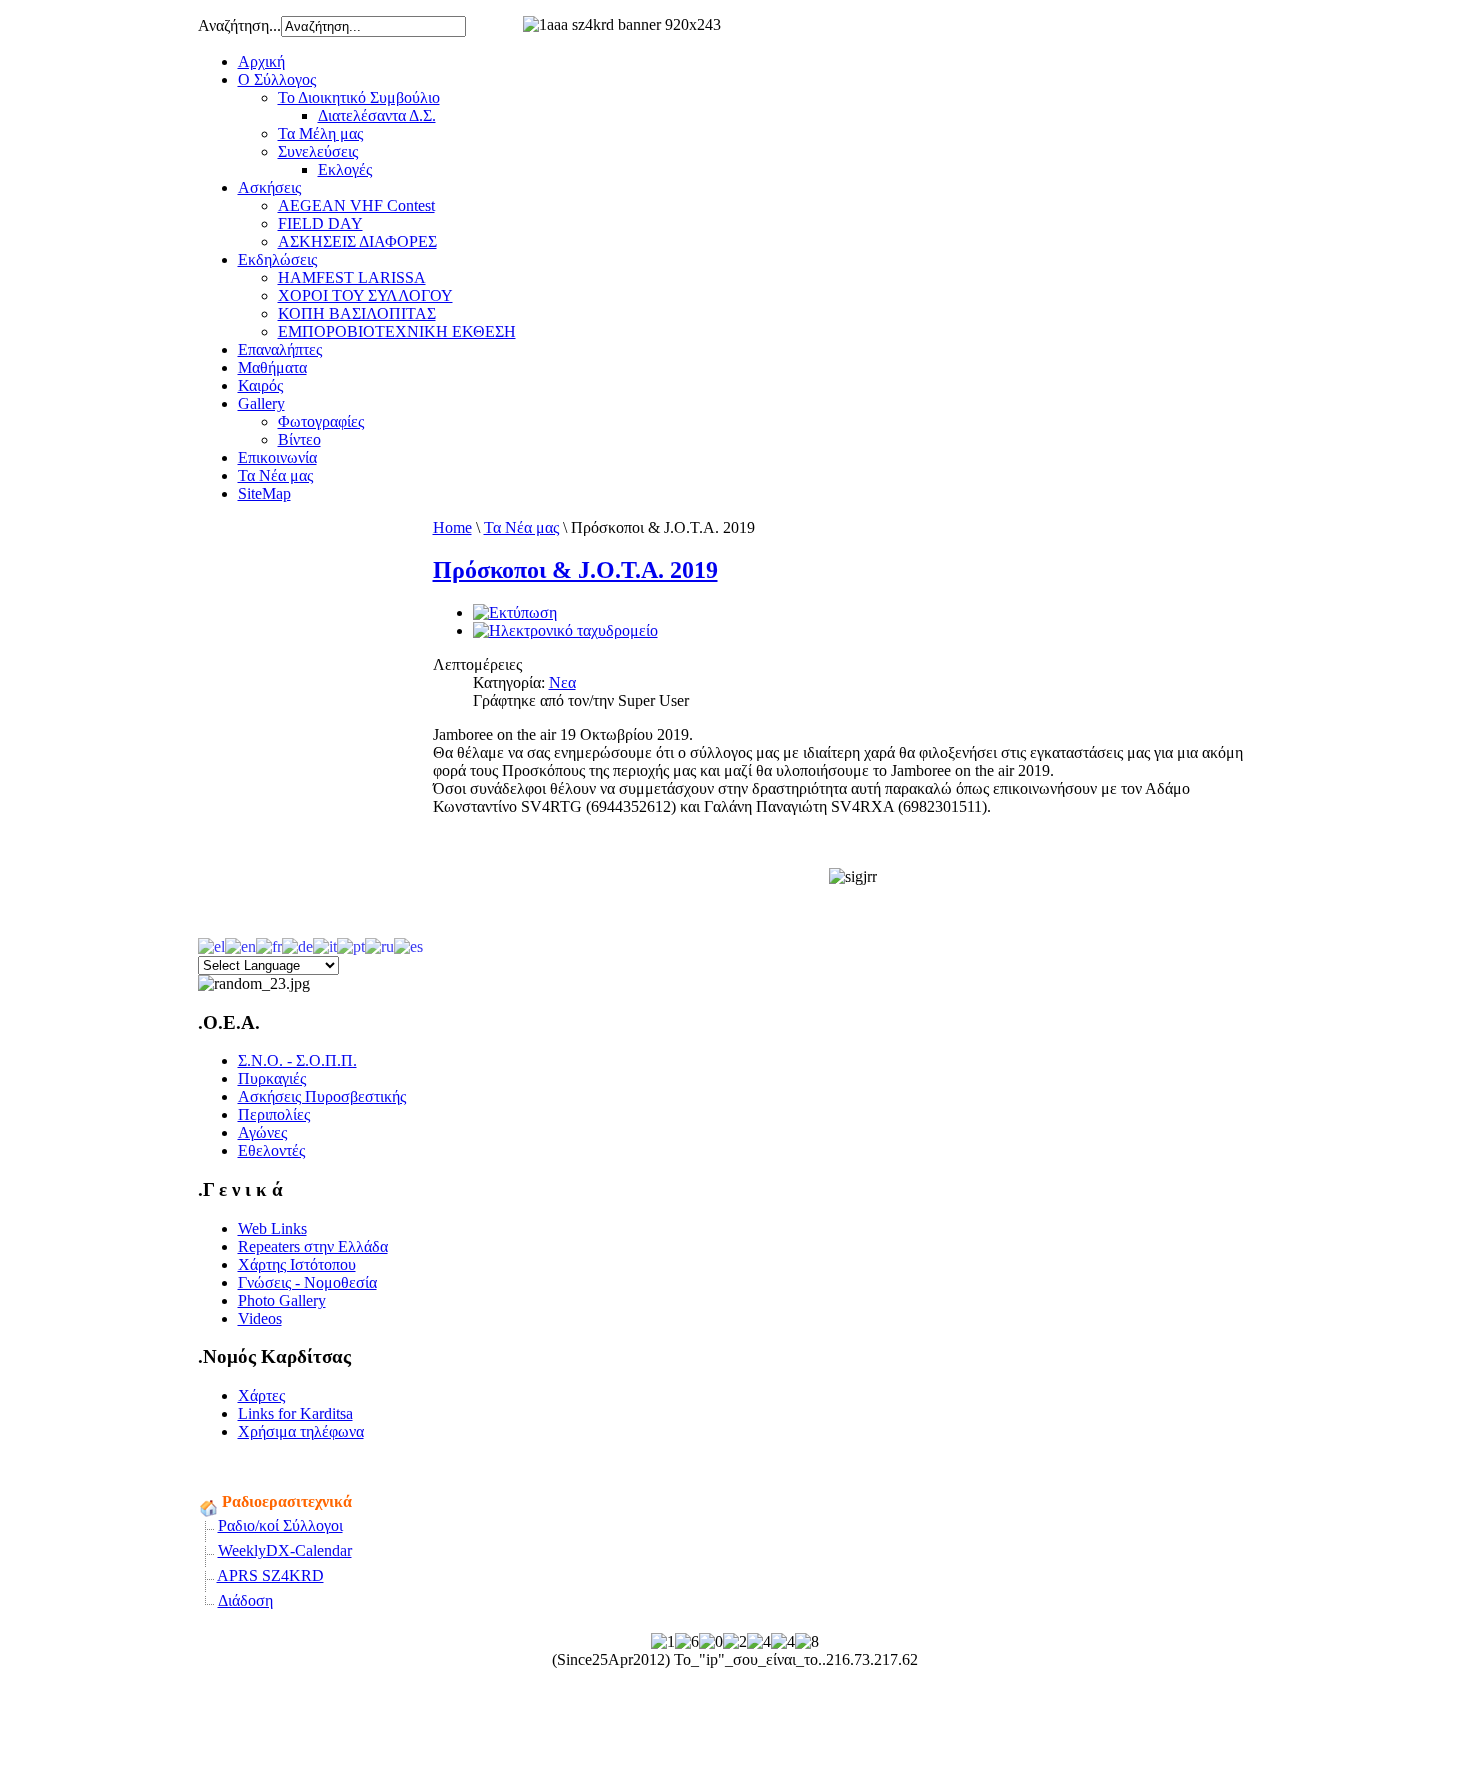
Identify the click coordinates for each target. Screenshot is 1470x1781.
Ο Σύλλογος (277, 79)
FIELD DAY (320, 223)
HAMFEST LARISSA (352, 277)
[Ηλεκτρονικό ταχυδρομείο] (565, 630)
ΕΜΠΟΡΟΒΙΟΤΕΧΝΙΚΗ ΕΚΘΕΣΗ (397, 331)
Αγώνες (262, 1132)
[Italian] (325, 944)
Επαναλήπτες (280, 349)
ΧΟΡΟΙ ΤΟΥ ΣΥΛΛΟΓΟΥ (365, 295)
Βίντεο (299, 439)
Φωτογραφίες (321, 421)
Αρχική (261, 61)
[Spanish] (408, 944)
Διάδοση (245, 1600)
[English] (240, 944)
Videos (260, 1318)
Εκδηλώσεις (277, 259)
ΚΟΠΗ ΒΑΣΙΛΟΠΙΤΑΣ (357, 313)
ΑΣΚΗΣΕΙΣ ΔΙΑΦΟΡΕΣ (357, 241)
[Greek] (211, 944)
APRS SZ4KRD (270, 1575)
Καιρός (260, 385)
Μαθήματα (272, 367)
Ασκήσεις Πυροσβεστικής (322, 1096)
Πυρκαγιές (272, 1078)
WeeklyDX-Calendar (285, 1550)
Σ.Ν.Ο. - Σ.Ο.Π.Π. (297, 1060)
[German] (297, 944)
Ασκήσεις (269, 187)
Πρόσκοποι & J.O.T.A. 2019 (575, 570)
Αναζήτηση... (239, 25)
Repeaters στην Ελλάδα (313, 1246)
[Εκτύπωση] (515, 612)
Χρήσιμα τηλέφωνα (301, 1431)
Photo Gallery (282, 1300)
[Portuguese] (351, 944)
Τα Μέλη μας (320, 133)
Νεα (562, 682)
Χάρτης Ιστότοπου (297, 1264)
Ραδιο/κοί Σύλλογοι (280, 1525)
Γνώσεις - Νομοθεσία (307, 1282)
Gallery (261, 403)
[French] (269, 944)
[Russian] (379, 944)
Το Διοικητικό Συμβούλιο (359, 97)
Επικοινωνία (277, 457)
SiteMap (264, 493)
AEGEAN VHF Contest (356, 205)
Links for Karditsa (295, 1413)
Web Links (272, 1228)
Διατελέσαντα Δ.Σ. (377, 115)
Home (452, 527)
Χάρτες (261, 1395)
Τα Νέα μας (275, 475)
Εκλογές (345, 169)
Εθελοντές (271, 1150)
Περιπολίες (274, 1114)
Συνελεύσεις (318, 151)
